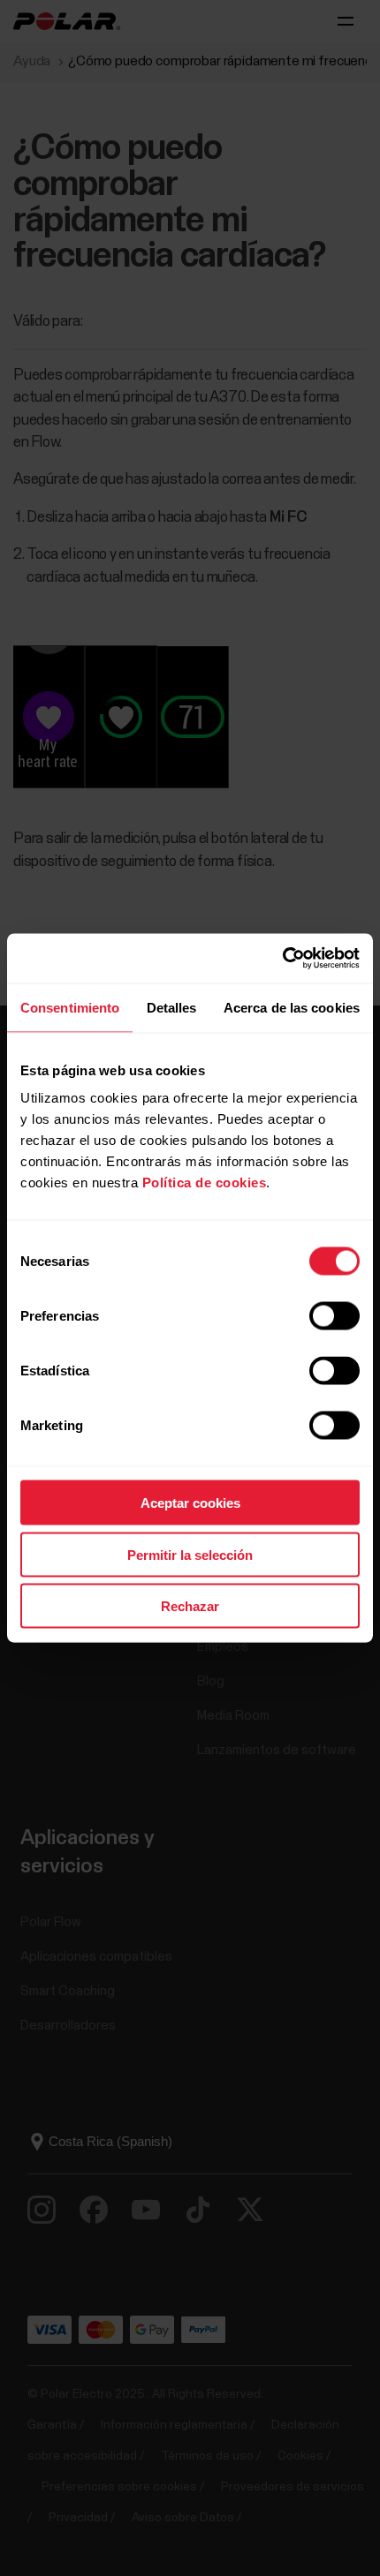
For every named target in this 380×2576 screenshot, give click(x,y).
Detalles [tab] (172, 1007)
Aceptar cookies (190, 1503)
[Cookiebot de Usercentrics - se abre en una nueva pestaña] (282, 959)
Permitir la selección (190, 1554)
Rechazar (190, 1606)
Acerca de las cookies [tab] (292, 1007)
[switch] (334, 1316)
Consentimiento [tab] (70, 1007)
